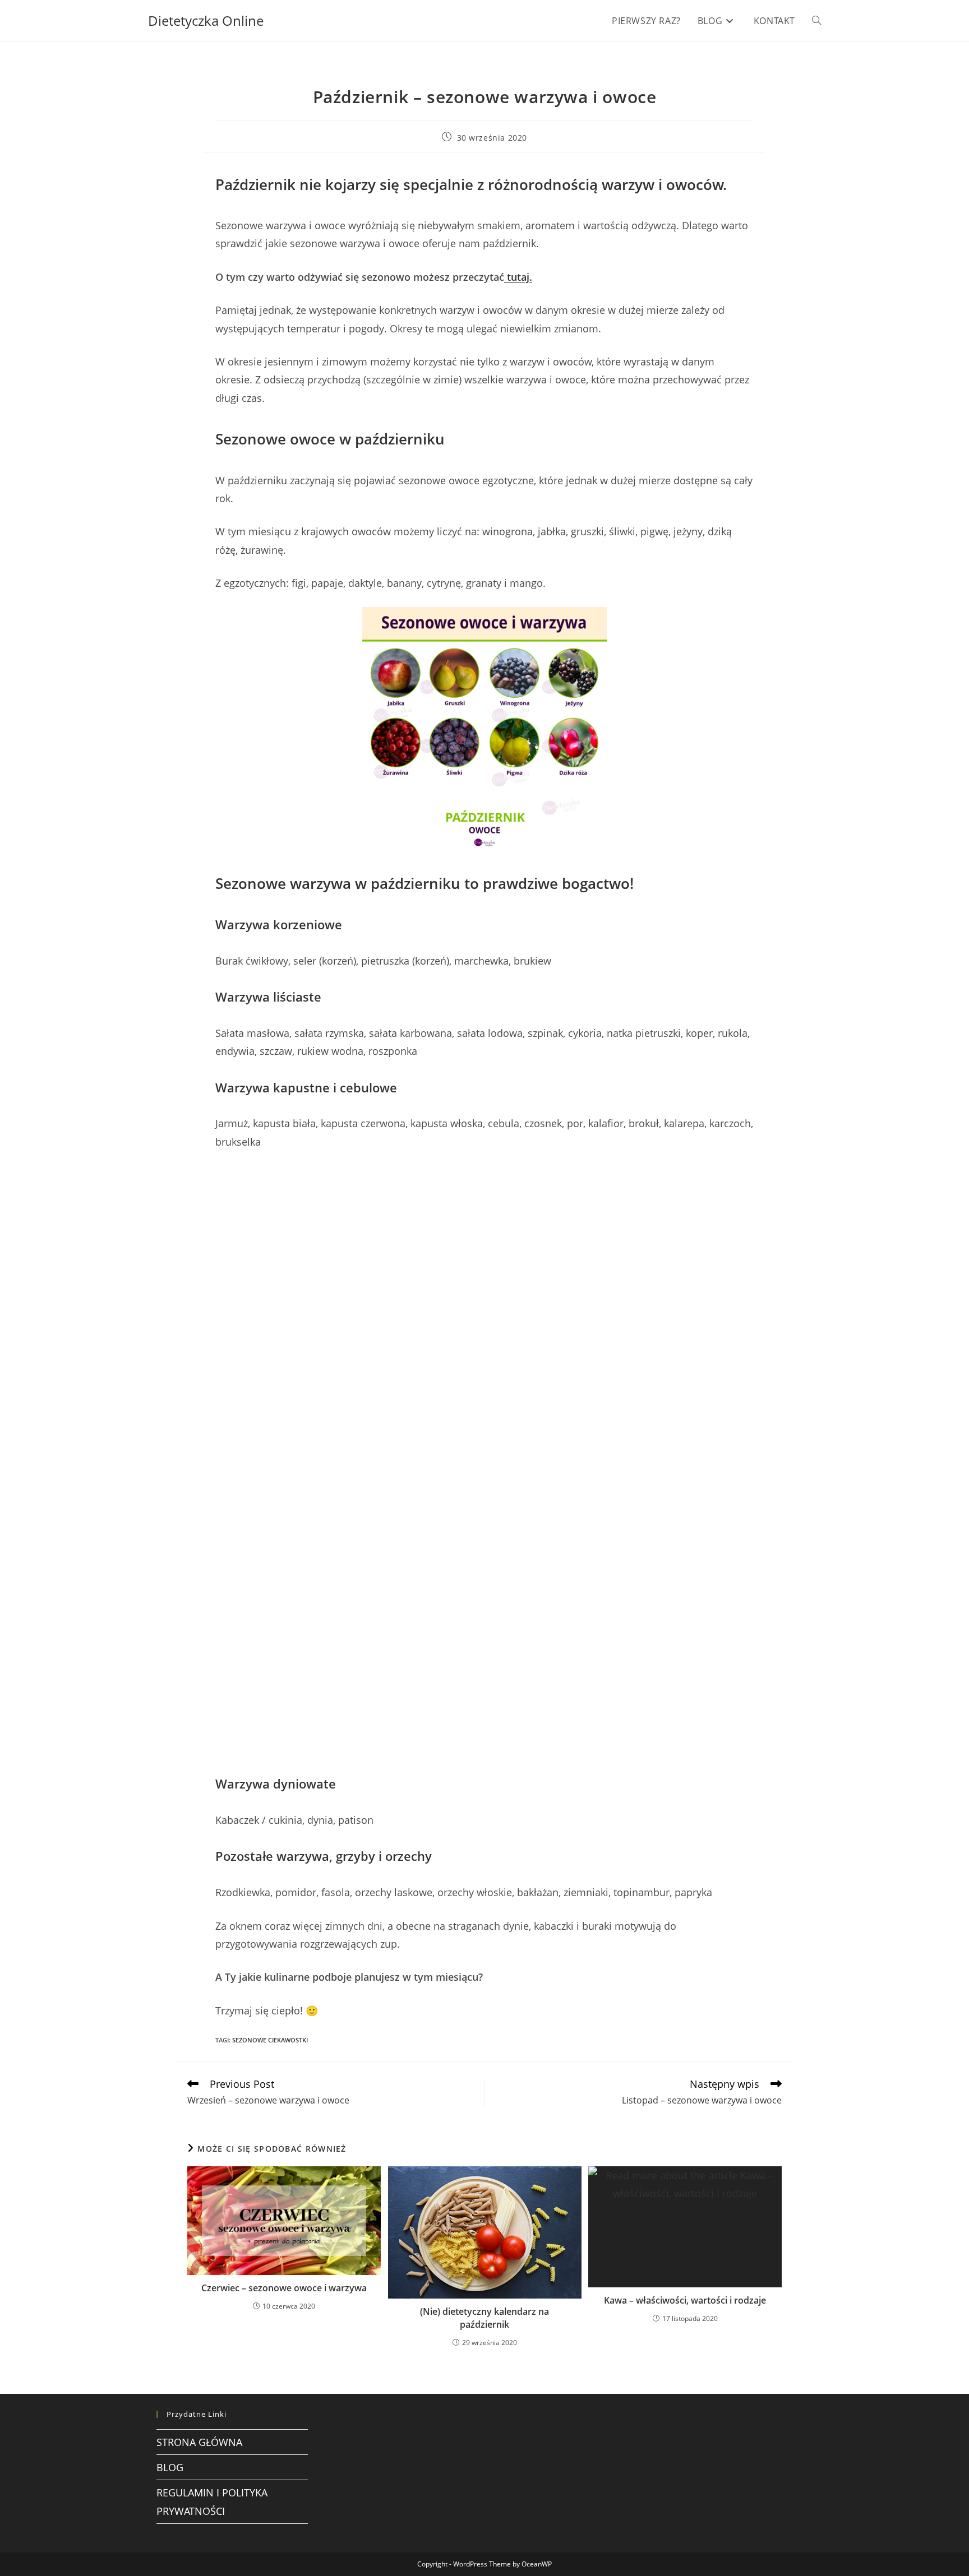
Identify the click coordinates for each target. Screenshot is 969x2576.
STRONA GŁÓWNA (199, 2442)
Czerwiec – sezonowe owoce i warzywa (284, 2288)
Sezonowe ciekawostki (270, 2040)
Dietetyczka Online (206, 20)
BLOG (170, 2467)
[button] (10, 1462)
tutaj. (518, 277)
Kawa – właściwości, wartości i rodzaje (685, 2300)
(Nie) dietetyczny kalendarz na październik (484, 2318)
